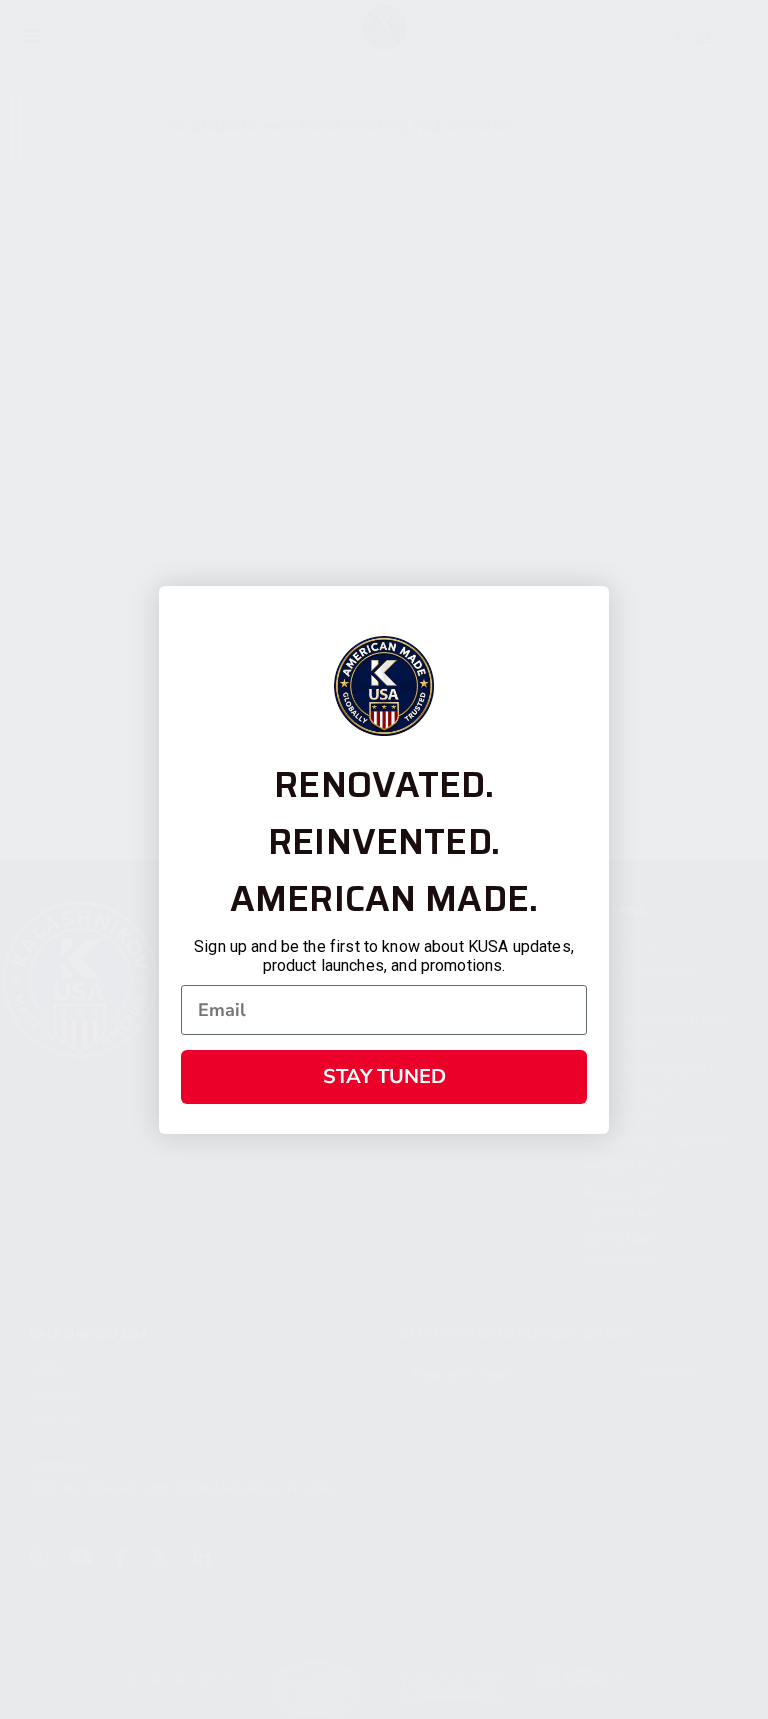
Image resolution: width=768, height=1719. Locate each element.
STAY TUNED (384, 1076)
